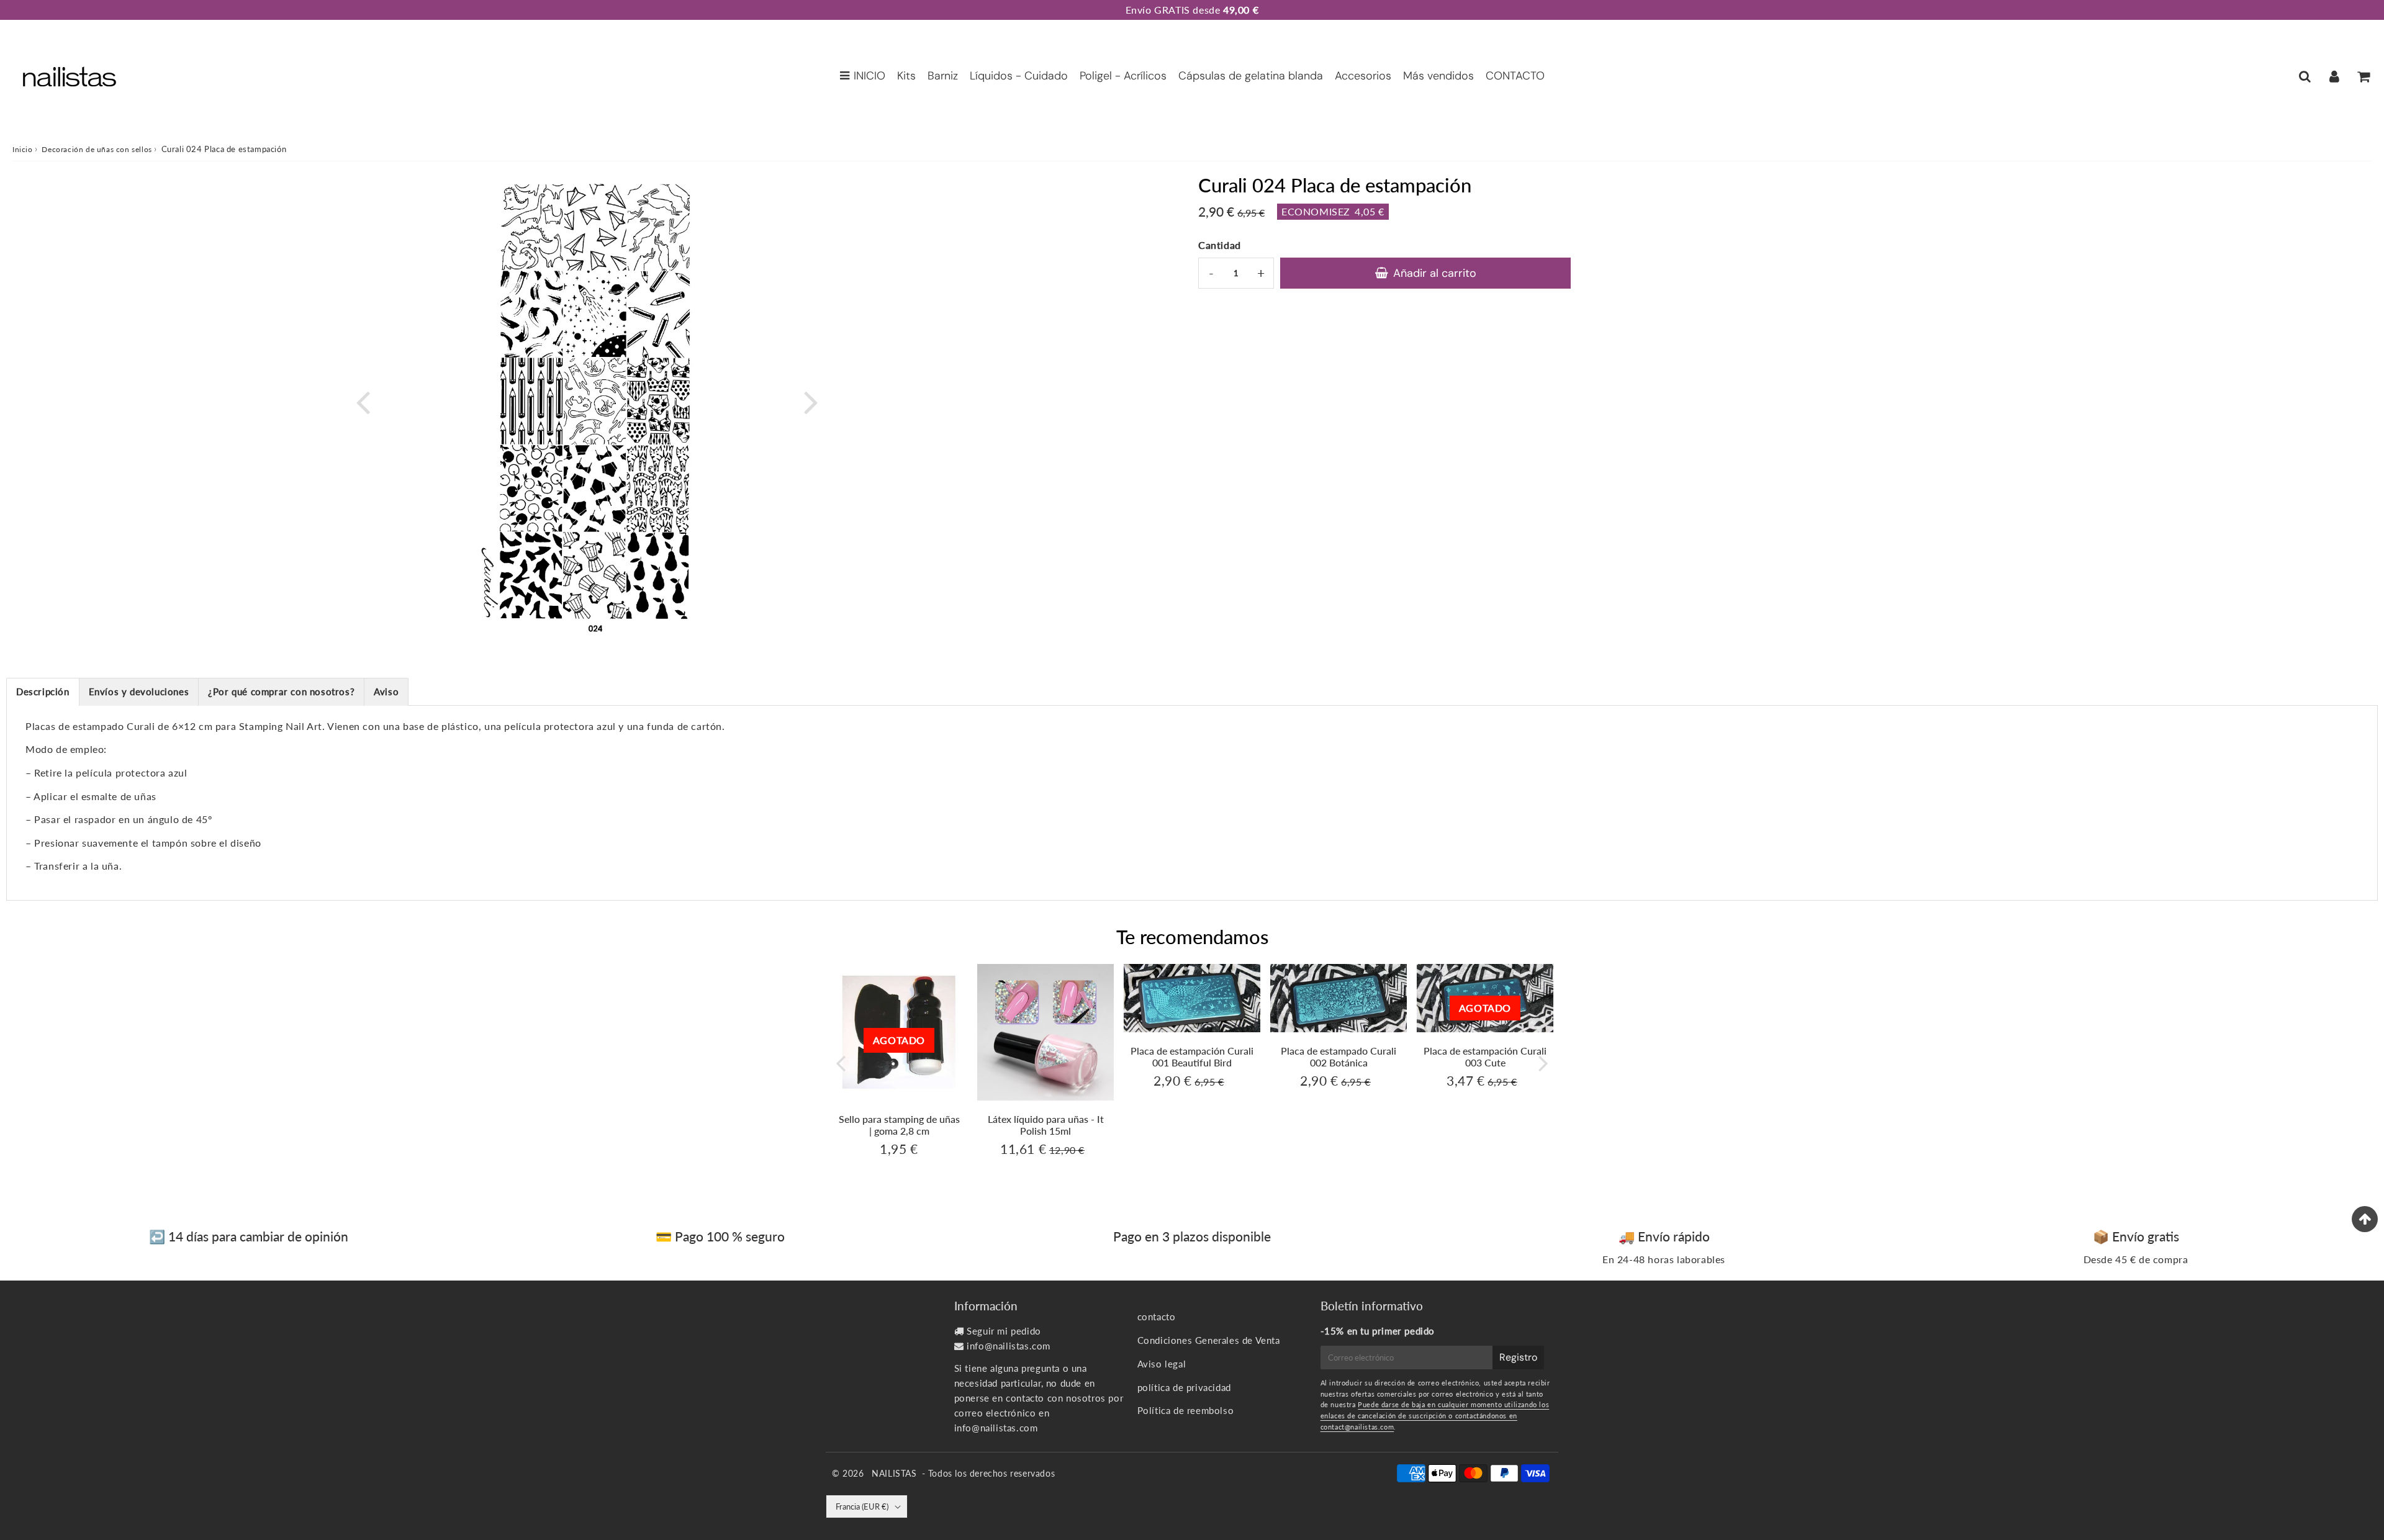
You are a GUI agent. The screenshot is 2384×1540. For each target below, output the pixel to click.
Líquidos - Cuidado (1019, 76)
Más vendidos (1438, 76)
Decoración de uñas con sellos (97, 149)
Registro (1518, 1357)
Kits (906, 76)
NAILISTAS (894, 1473)
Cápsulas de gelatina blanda (1251, 76)
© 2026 (849, 1473)
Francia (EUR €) (862, 1506)
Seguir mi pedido (1004, 1331)
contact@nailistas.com (1357, 1427)
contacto (1157, 1317)
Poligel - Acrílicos (1123, 76)
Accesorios (1363, 76)
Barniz (943, 76)
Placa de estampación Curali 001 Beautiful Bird (1192, 1056)
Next (811, 401)
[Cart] (2363, 76)
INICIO (869, 76)
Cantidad (1220, 245)
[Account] (2334, 76)
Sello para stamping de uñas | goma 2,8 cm (899, 1125)
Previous (363, 401)
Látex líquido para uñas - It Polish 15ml (1046, 1125)
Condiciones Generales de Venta (1209, 1340)
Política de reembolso (1186, 1410)
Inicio (23, 149)
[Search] (2305, 76)
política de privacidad (1184, 1387)
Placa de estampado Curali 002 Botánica (1339, 1056)
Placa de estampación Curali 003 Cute (1485, 1056)
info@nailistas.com (1009, 1346)
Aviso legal (1162, 1364)
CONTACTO (1515, 76)
